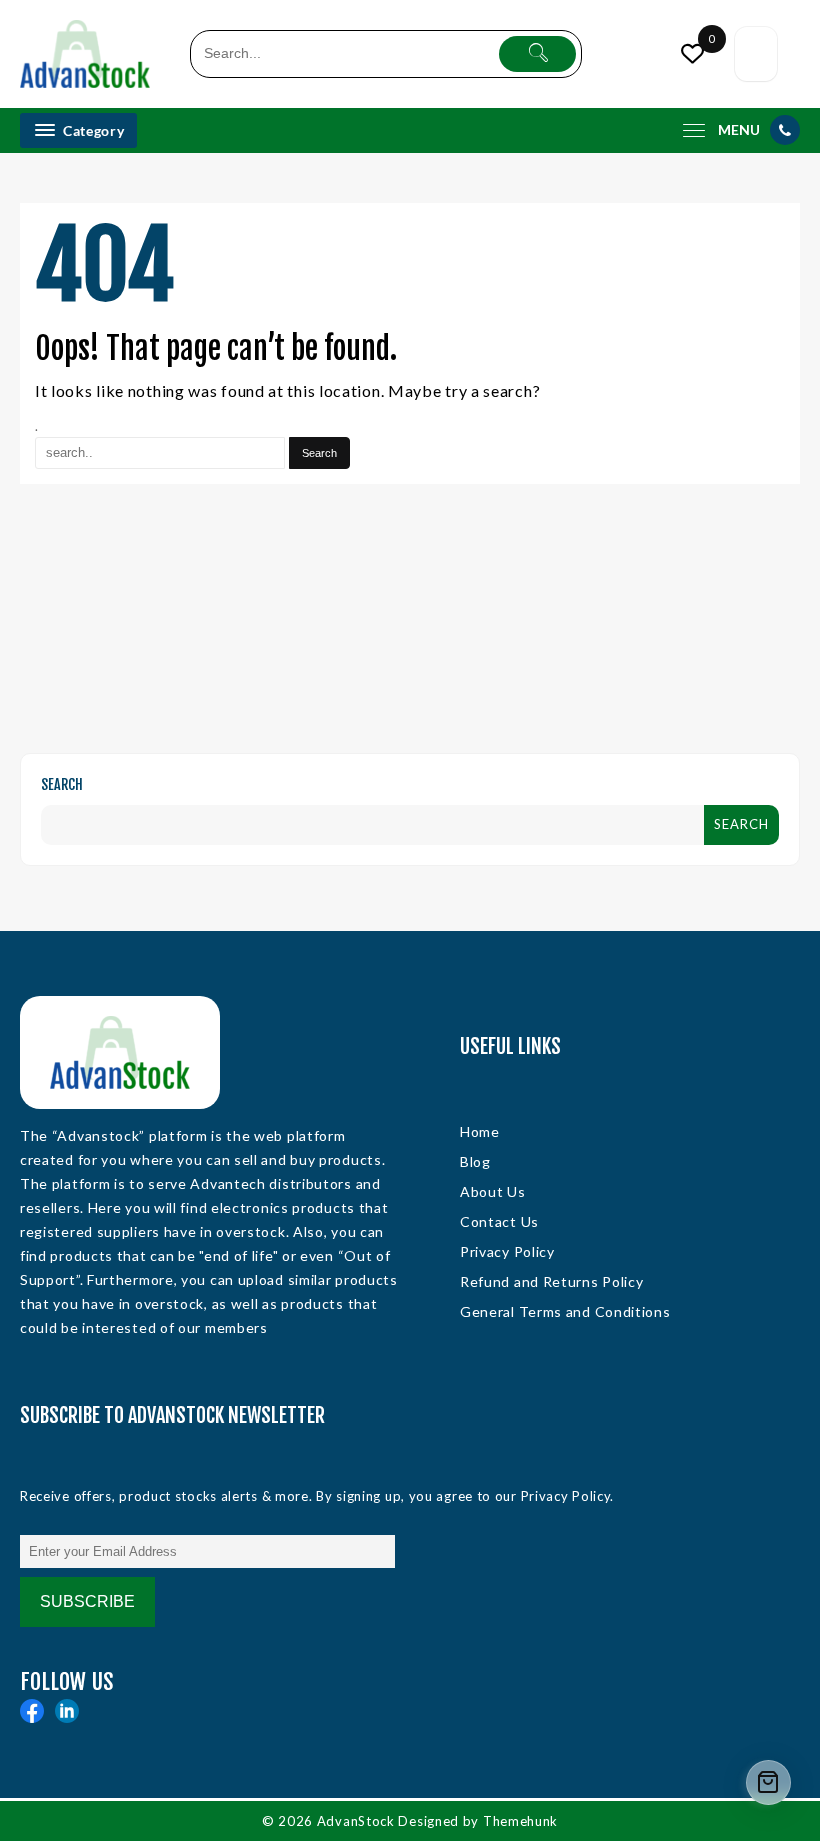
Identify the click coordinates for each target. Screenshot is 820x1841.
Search (62, 784)
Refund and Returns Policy (552, 1281)
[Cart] (756, 54)
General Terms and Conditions (565, 1311)
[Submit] (537, 54)
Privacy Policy (507, 1251)
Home (480, 1131)
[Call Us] (785, 130)
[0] (691, 53)
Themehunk (520, 1821)
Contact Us (499, 1221)
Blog (475, 1161)
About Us (493, 1191)
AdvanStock (356, 1821)
